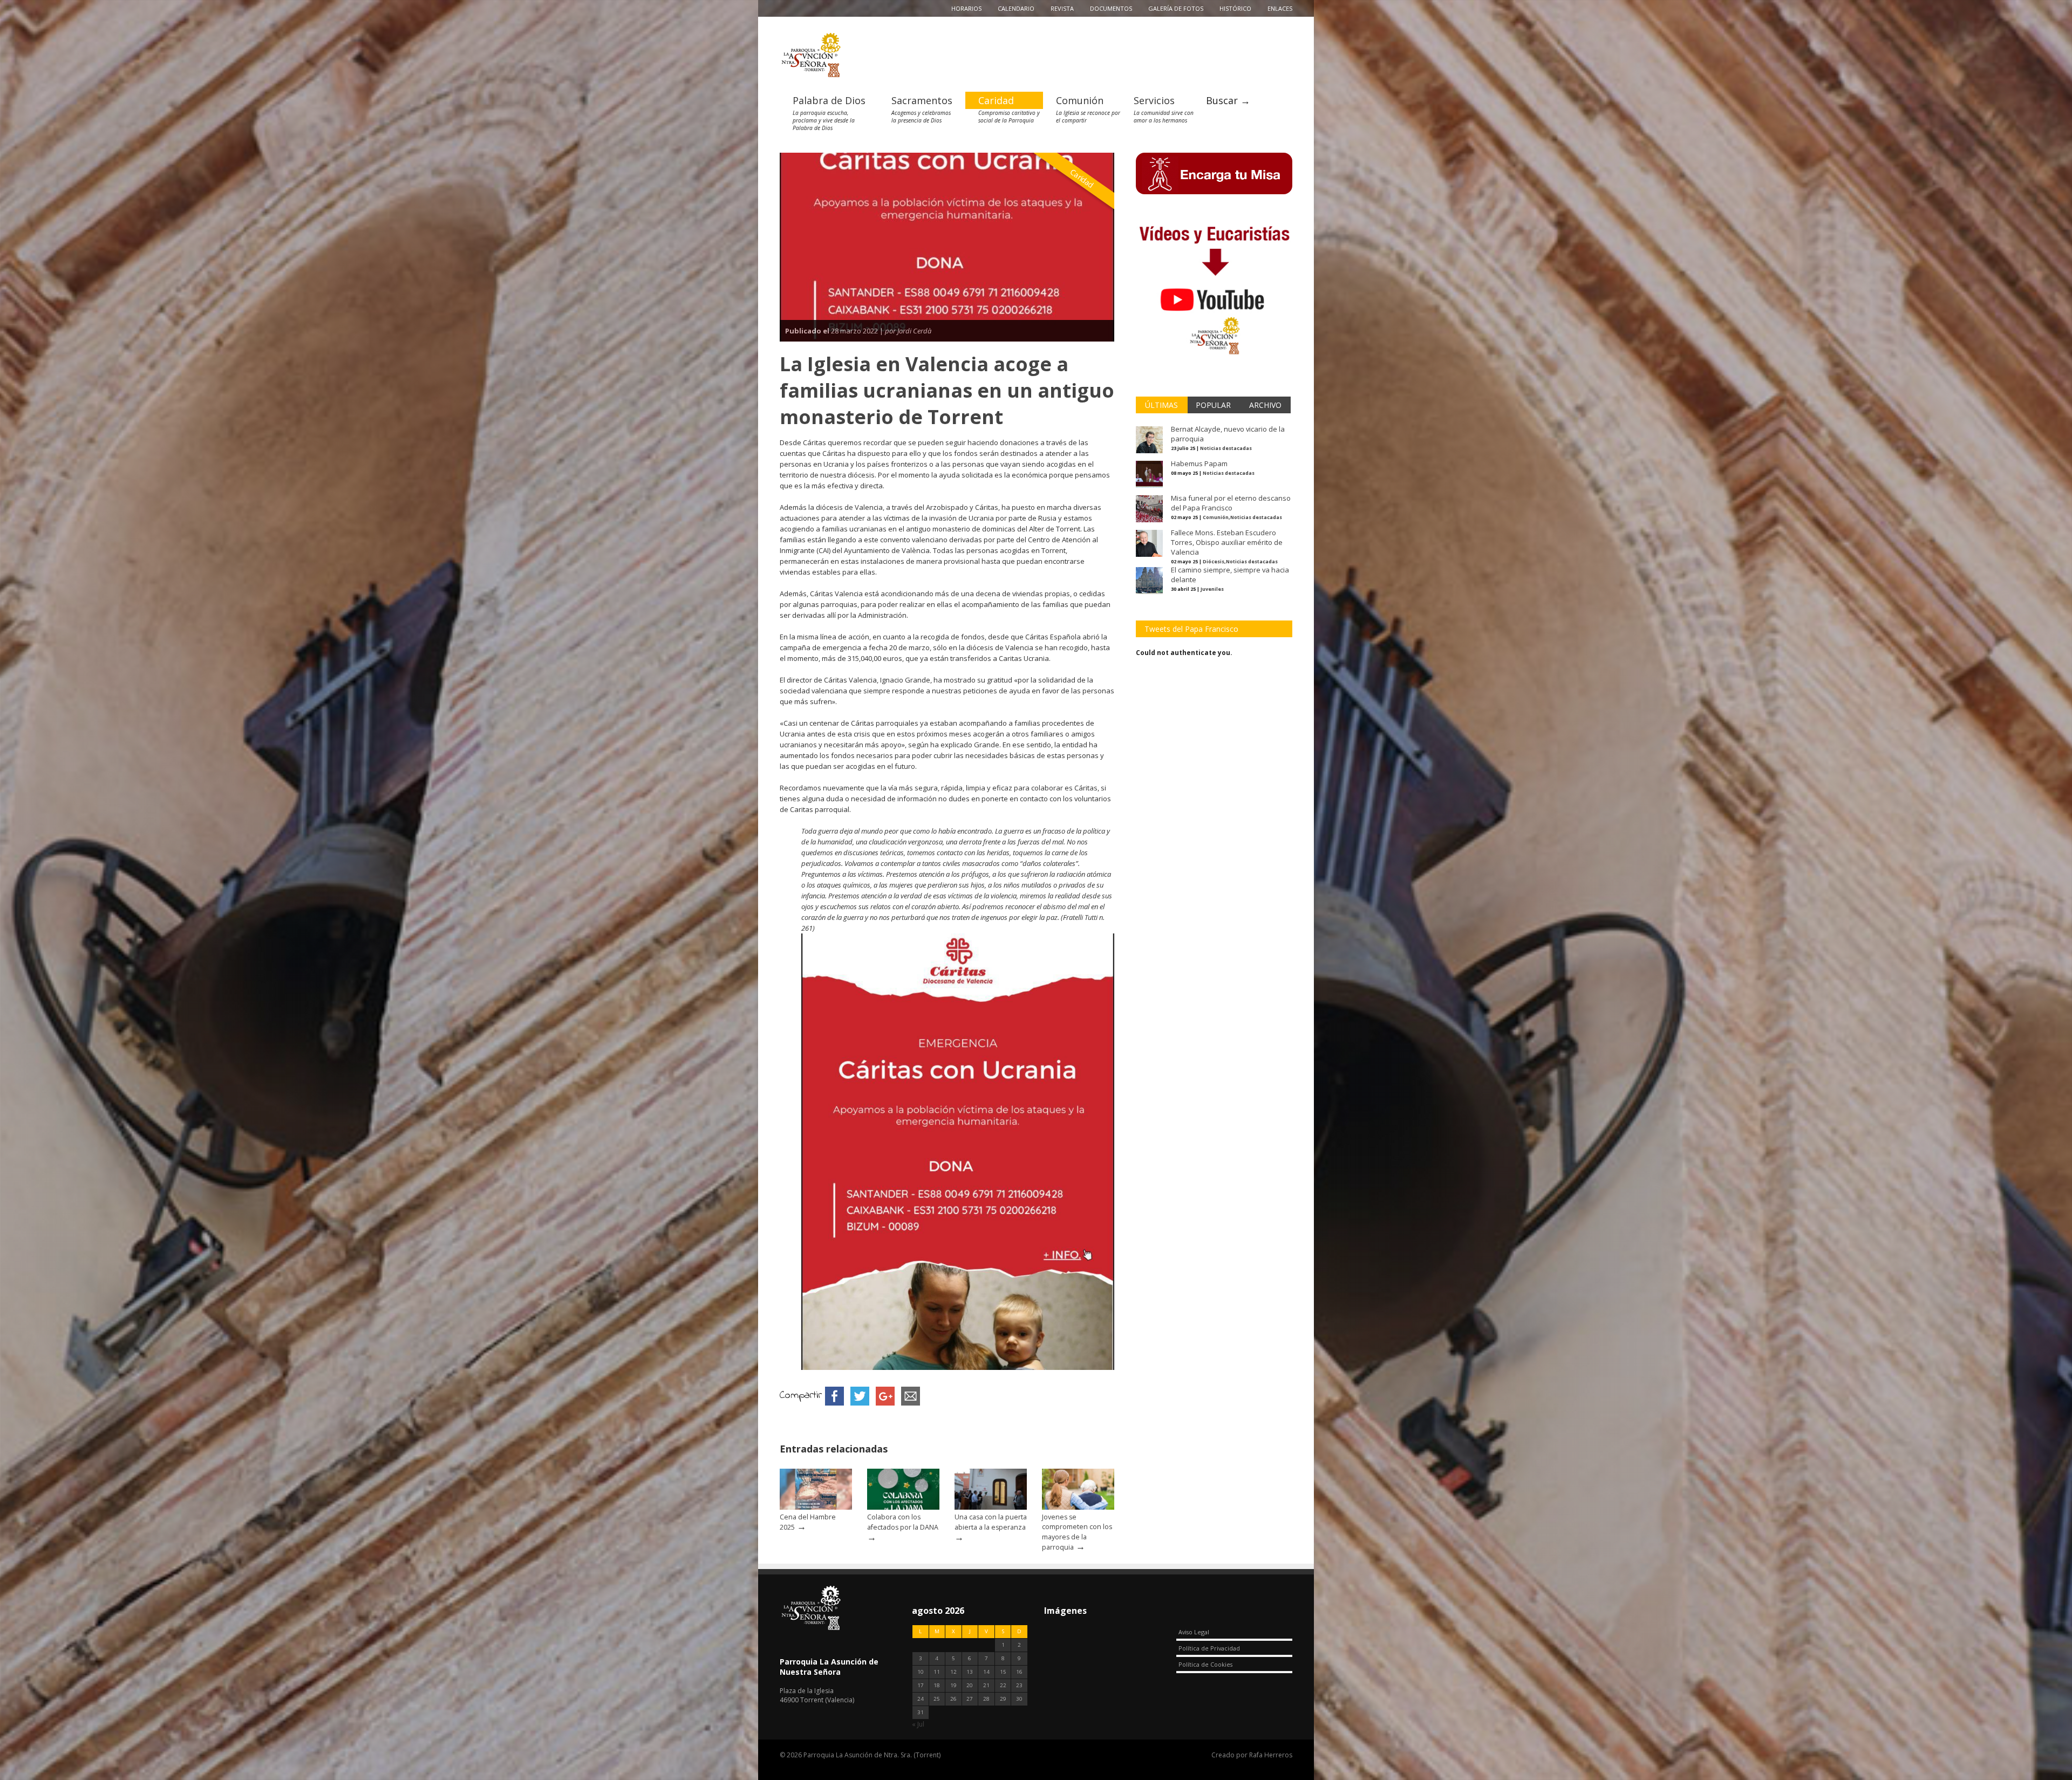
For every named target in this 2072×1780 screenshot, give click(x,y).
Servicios (1154, 100)
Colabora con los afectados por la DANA (903, 1522)
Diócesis (1214, 561)
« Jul (918, 1724)
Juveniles (1212, 589)
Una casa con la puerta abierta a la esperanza (991, 1522)
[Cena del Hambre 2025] (816, 1507)
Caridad (996, 100)
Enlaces (1280, 8)
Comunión (1080, 100)
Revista (1062, 8)
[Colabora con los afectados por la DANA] (903, 1507)
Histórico (1235, 8)
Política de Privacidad (1209, 1648)
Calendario (1016, 8)
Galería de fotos (1176, 8)
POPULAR (1213, 405)
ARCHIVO (1265, 405)
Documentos (1111, 8)
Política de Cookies (1205, 1664)
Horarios (966, 8)
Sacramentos (922, 100)
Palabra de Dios (829, 100)
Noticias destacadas (1226, 448)
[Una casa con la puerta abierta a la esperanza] (991, 1507)
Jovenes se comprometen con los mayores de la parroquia (1077, 1532)
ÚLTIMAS (1161, 405)
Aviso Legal (1194, 1632)
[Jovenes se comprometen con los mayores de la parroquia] (1078, 1507)
